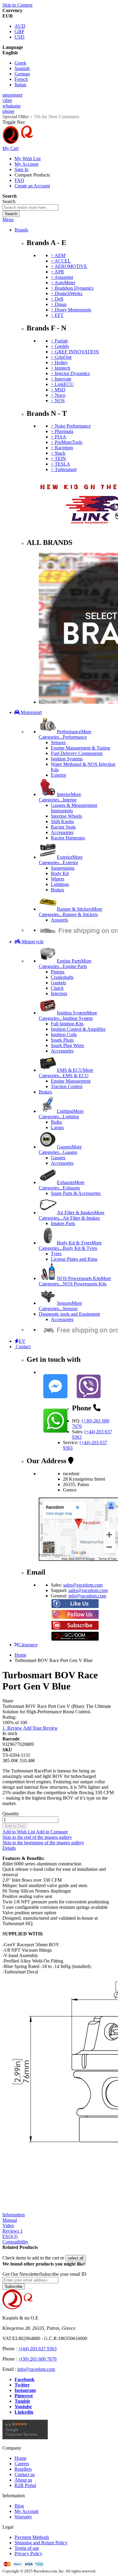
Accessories (62, 832)
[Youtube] (75, 1628)
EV (22, 1341)
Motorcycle (32, 942)
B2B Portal (25, 2485)
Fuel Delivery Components (77, 753)
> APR (57, 272)
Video (8, 2226)
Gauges (60, 1149)
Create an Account (32, 186)
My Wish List (28, 159)
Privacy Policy (28, 2554)
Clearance (28, 1645)
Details (9, 1848)
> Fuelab (59, 341)
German (22, 74)
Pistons (58, 972)
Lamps (57, 1127)
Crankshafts (62, 977)
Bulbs (56, 1122)
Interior (60, 797)
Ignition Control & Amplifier (78, 1029)
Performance (65, 734)
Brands (21, 230)
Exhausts (62, 1185)
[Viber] (89, 1400)
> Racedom (62, 448)
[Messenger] (55, 1400)
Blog (19, 2506)
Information (14, 2215)
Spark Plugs (62, 1040)
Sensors (58, 742)
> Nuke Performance (71, 426)
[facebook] (75, 1607)
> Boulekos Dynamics (72, 288)
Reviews (13, 2231)
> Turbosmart (64, 469)
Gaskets (58, 983)
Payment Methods (32, 2537)
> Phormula (62, 431)
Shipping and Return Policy (41, 2543)
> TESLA (61, 464)
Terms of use (27, 2548)
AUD (20, 26)
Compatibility (15, 2242)
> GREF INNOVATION (75, 352)
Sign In (21, 169)
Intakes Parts (63, 1223)
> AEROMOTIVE (69, 266)
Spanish (22, 68)
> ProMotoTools (67, 442)
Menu (8, 220)
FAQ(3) (10, 2236)
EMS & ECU (66, 1073)
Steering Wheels (66, 816)
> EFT (57, 315)
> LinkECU (62, 384)
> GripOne (61, 357)
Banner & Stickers (70, 912)
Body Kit (60, 873)
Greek (20, 63)
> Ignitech (61, 368)
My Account (26, 164)
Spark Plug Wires (67, 1045)
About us (23, 2480)
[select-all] (76, 2258)
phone (8, 111)
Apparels (59, 920)
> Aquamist (62, 277)
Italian (20, 85)
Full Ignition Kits (67, 1024)
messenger (12, 95)
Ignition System (68, 1016)
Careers (22, 2464)
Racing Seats (63, 827)
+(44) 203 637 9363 (37, 2349)
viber (7, 100)
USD (20, 37)
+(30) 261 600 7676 (37, 2359)
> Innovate (61, 379)
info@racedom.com (87, 1596)
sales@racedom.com (83, 1585)
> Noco (58, 395)
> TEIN (58, 459)
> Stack (58, 453)
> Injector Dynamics (70, 373)
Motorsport (31, 712)
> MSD (58, 390)
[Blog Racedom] (75, 1639)
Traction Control (67, 1086)
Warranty (23, 2517)
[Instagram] (75, 1618)
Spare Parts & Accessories (76, 1193)
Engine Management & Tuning (80, 748)
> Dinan (59, 304)
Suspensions (63, 868)
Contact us (25, 2474)
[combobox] (30, 207)
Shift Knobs (62, 822)
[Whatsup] (55, 1434)
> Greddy (60, 346)
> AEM (58, 255)
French (21, 79)
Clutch (57, 988)
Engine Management (71, 1081)
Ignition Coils (64, 1035)
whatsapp (11, 106)
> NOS (58, 401)
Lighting (61, 1114)
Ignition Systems (67, 759)
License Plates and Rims (74, 1259)
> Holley (59, 363)
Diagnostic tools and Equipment (69, 1314)
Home (20, 1655)
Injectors (59, 993)
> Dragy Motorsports (71, 310)
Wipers (57, 879)
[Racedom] (48, 143)
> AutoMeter (63, 283)
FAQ (19, 180)
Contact (23, 1347)
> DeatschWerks (67, 293)
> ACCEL (61, 261)
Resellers (23, 2469)
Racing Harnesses (68, 838)
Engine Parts (65, 964)
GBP (19, 32)
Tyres (56, 1254)
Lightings (60, 884)
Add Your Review (40, 1728)
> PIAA (59, 437)
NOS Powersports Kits (75, 1281)
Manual (10, 2220)
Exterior (59, 775)
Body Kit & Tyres (70, 1245)
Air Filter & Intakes (72, 1215)
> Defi (57, 299)
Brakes (57, 890)
